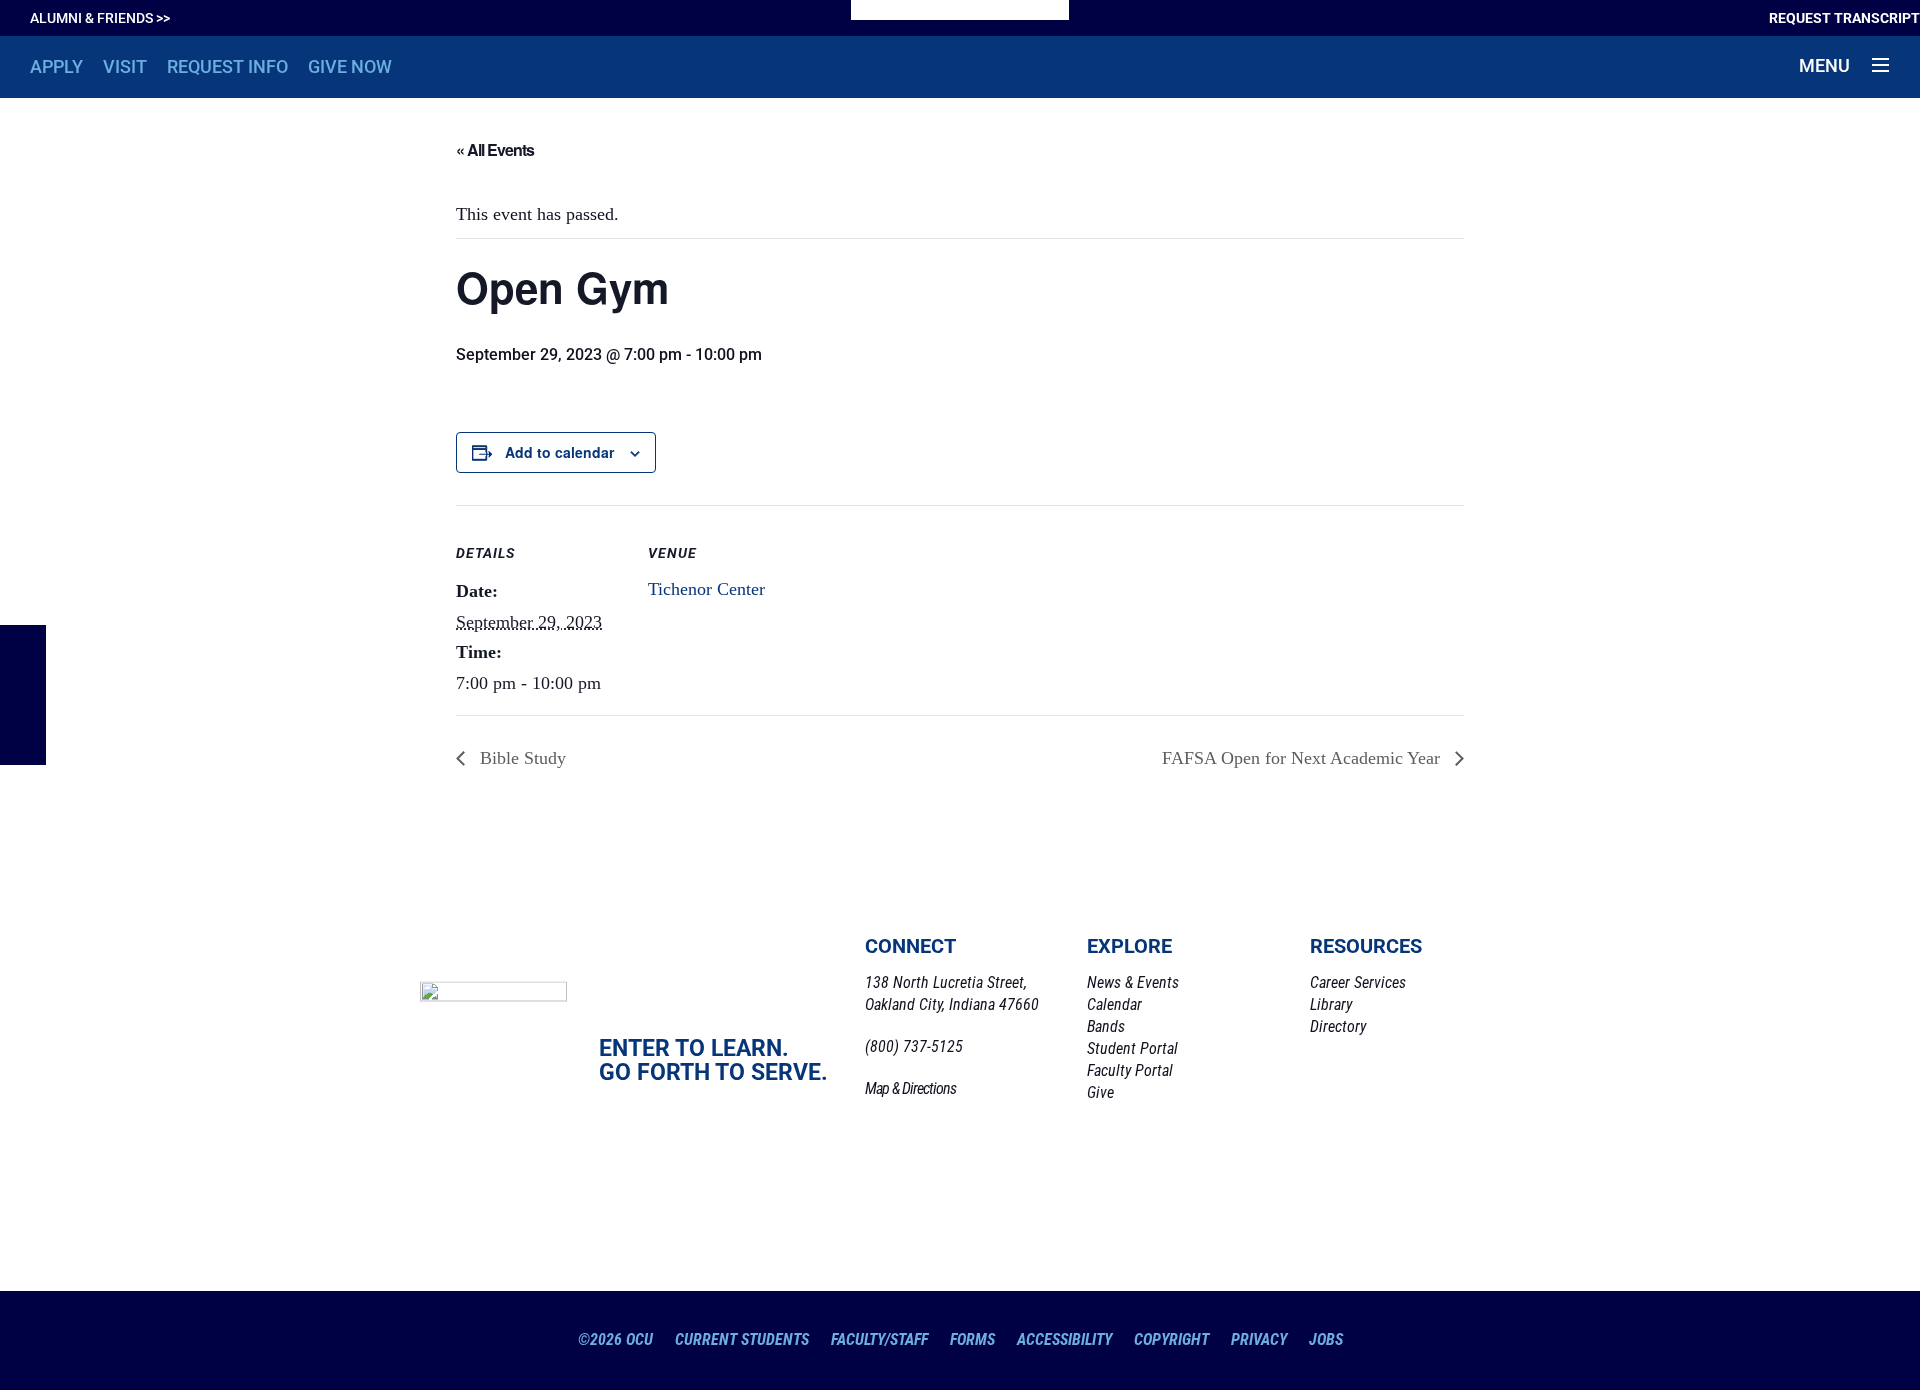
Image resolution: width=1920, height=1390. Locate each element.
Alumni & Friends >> (100, 18)
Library (1331, 1004)
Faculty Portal (1130, 1070)
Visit (125, 66)
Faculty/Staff (879, 1339)
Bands (1106, 1026)
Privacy (1259, 1339)
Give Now (350, 66)
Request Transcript (1844, 18)
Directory (1338, 1026)
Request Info (227, 66)
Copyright (1171, 1339)
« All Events (495, 149)
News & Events (1133, 982)
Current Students (742, 1339)
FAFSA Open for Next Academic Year (1303, 758)
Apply (56, 66)
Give (1100, 1092)
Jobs (1326, 1339)
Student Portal (1132, 1048)
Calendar (1114, 1004)
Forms (972, 1339)
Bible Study (520, 758)
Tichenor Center (706, 589)
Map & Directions (910, 1088)
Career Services (1358, 982)
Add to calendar (559, 452)
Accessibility (1064, 1339)
